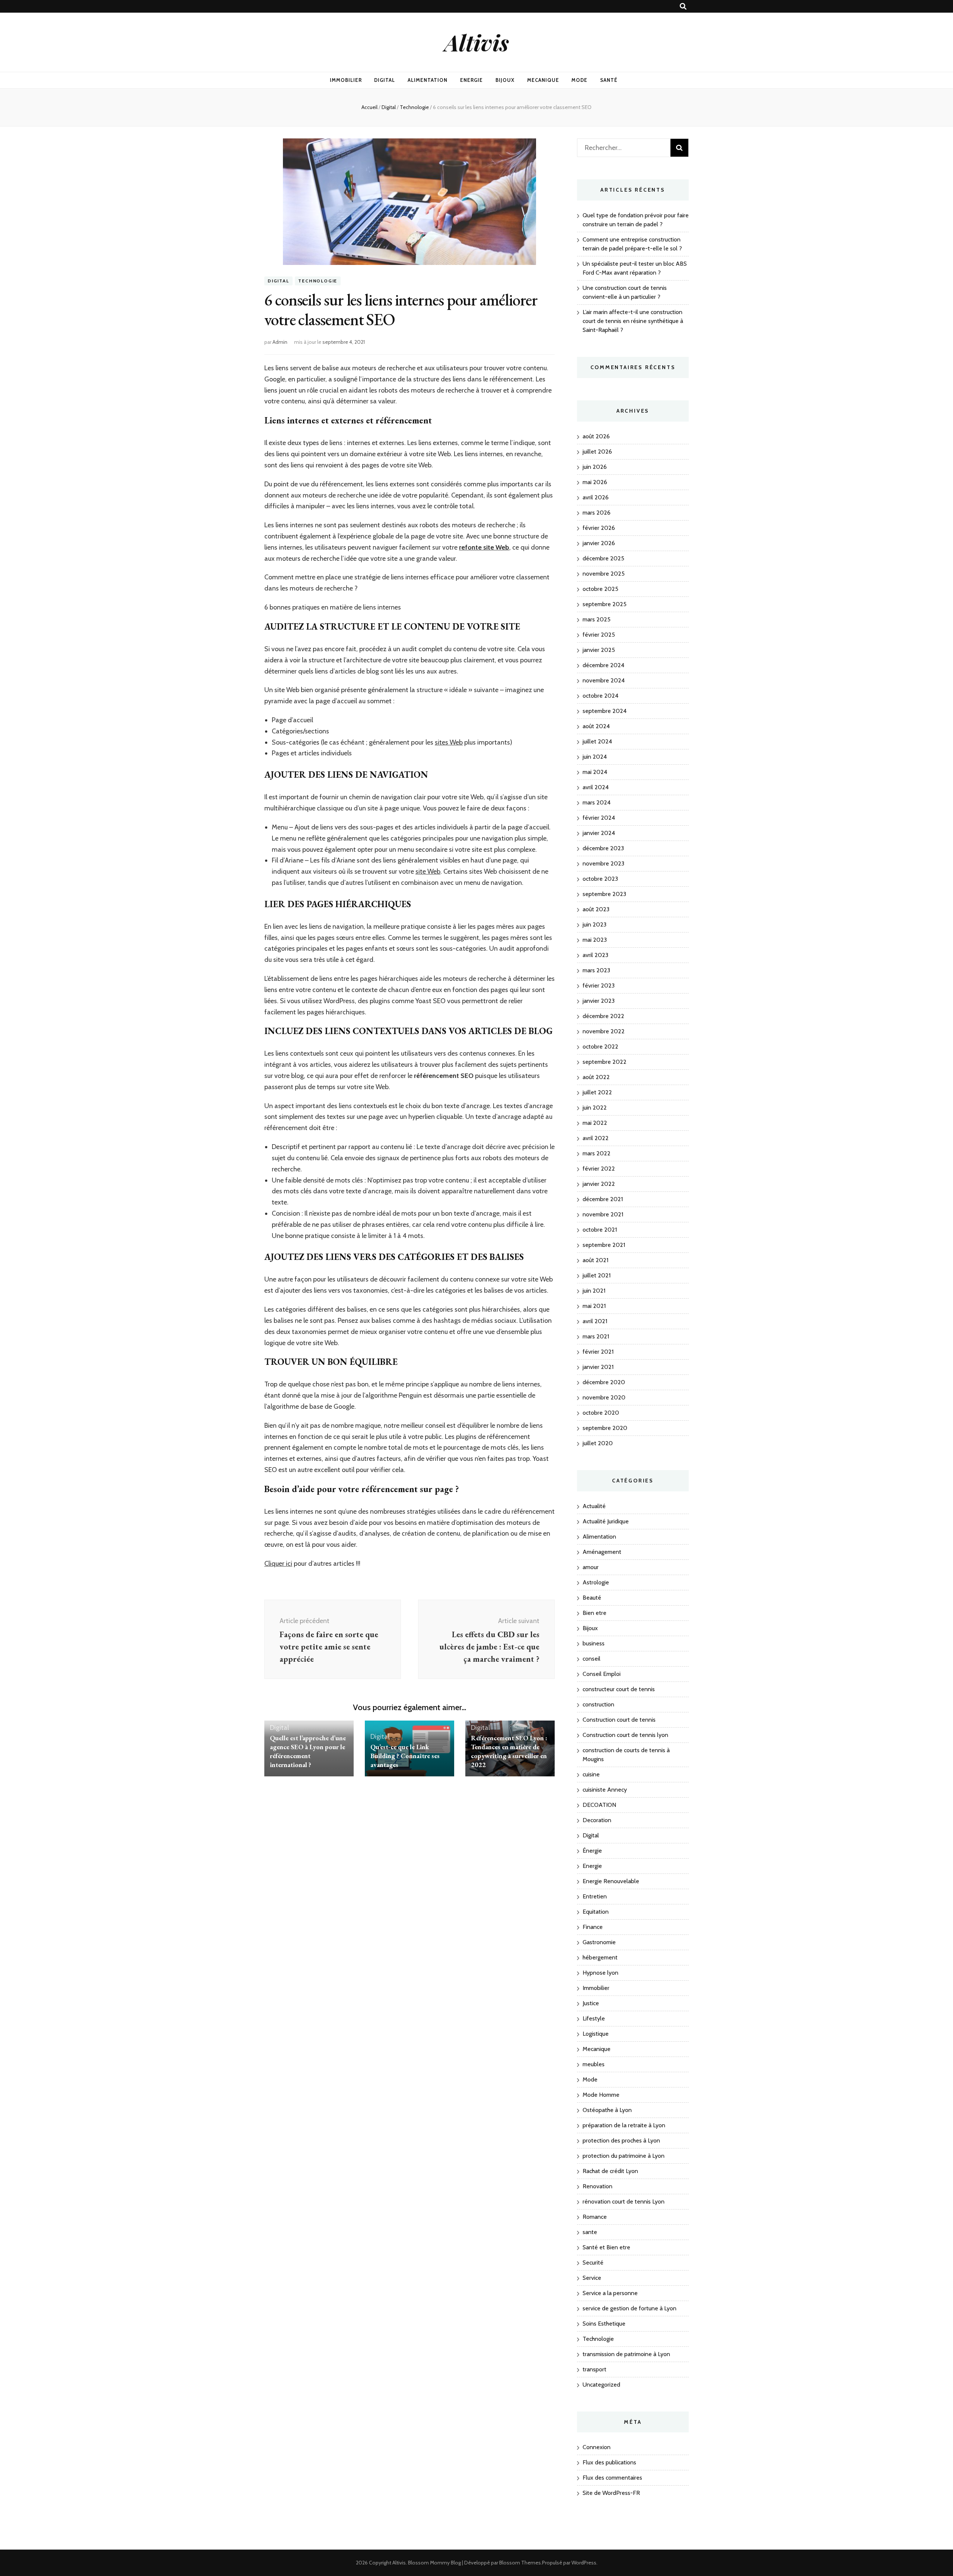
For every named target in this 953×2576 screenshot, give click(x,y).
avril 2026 (596, 497)
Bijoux (505, 80)
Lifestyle (594, 2018)
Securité (593, 2263)
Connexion (597, 2447)
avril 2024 (596, 787)
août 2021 (595, 1260)
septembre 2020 (605, 1428)
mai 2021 (594, 1306)
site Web (428, 871)
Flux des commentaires (612, 2478)
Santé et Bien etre (606, 2247)
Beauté (592, 1598)
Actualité (594, 1506)
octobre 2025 (600, 589)
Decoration (597, 1820)
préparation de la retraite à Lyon (624, 2125)
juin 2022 (595, 1108)
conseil (592, 1659)
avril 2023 (595, 955)
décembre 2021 (603, 1199)
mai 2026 (595, 482)
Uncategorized (601, 2385)
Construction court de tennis (619, 1720)
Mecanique (543, 80)
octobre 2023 (600, 879)
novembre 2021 (603, 1214)
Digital (385, 80)
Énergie (592, 1851)
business (594, 1643)
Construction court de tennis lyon (625, 1735)
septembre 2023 (604, 894)
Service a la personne (610, 2293)
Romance (595, 2217)
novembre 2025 (604, 574)
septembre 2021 (604, 1245)
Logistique (596, 2034)
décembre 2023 (603, 848)
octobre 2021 (600, 1230)
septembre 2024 (605, 711)
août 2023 (596, 909)
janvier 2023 (599, 1001)
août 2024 (596, 726)
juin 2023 (595, 924)
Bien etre (595, 1613)
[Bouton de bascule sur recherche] (683, 7)
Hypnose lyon (600, 1973)
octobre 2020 (601, 1413)
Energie (471, 80)
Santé (609, 80)
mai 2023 (595, 940)
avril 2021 (595, 1321)
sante (590, 2232)
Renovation (597, 2186)
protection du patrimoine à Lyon (624, 2156)
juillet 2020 (598, 1443)
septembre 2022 (605, 1062)
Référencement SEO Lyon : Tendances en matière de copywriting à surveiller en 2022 (509, 1751)
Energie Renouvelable (611, 1881)
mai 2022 (595, 1123)
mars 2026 (597, 513)
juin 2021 (594, 1291)
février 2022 (599, 1169)
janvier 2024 (599, 833)
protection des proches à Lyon (621, 2140)
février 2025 (599, 635)
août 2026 (596, 436)
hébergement (600, 1957)
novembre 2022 (604, 1031)
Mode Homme (601, 2095)
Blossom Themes (520, 2563)
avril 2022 (596, 1138)
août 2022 (596, 1077)
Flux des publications (609, 2462)
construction (598, 1704)
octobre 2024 (600, 696)
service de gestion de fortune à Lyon (630, 2308)
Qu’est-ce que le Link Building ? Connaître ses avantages (405, 1756)
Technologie (318, 281)
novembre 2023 (603, 863)
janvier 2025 (599, 650)
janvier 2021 (598, 1367)
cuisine (591, 1774)
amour (591, 1567)
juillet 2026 (597, 452)
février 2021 (598, 1352)
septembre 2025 (605, 604)
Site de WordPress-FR (611, 2493)
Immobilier (346, 80)
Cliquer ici (278, 1564)
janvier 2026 (599, 543)
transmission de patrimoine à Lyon (626, 2354)
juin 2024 (595, 757)
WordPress (584, 2563)
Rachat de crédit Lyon (610, 2171)
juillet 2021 (597, 1275)
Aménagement (602, 1552)
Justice (591, 2003)
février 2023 (599, 985)
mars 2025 (597, 619)
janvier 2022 (599, 1184)
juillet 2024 (597, 741)
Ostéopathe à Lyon (607, 2110)
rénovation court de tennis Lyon (624, 2201)
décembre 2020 (604, 1382)
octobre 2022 (600, 1047)
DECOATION (599, 1805)
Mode (579, 80)
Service (592, 2278)
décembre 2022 (603, 1016)
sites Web (449, 742)
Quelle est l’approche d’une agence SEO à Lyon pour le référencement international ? (308, 1751)
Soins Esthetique (604, 2324)
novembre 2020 (604, 1397)
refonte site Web (484, 547)
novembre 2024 (604, 680)
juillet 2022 (597, 1092)
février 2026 (599, 528)
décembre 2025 (603, 558)
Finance (593, 1927)
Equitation (596, 1912)
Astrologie (596, 1582)
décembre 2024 (603, 665)
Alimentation (428, 80)
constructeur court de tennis (619, 1689)
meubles (594, 2064)
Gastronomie (599, 1942)
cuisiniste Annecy (605, 1790)
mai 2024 (595, 772)
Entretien (595, 1896)
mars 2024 (597, 802)
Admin (280, 342)
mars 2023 (596, 970)
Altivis (477, 42)
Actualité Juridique (606, 1521)
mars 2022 (597, 1153)
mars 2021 (596, 1336)
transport (595, 2369)
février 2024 (599, 818)
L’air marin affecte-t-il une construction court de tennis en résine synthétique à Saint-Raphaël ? (633, 321)
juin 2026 (595, 467)
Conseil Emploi (602, 1674)
